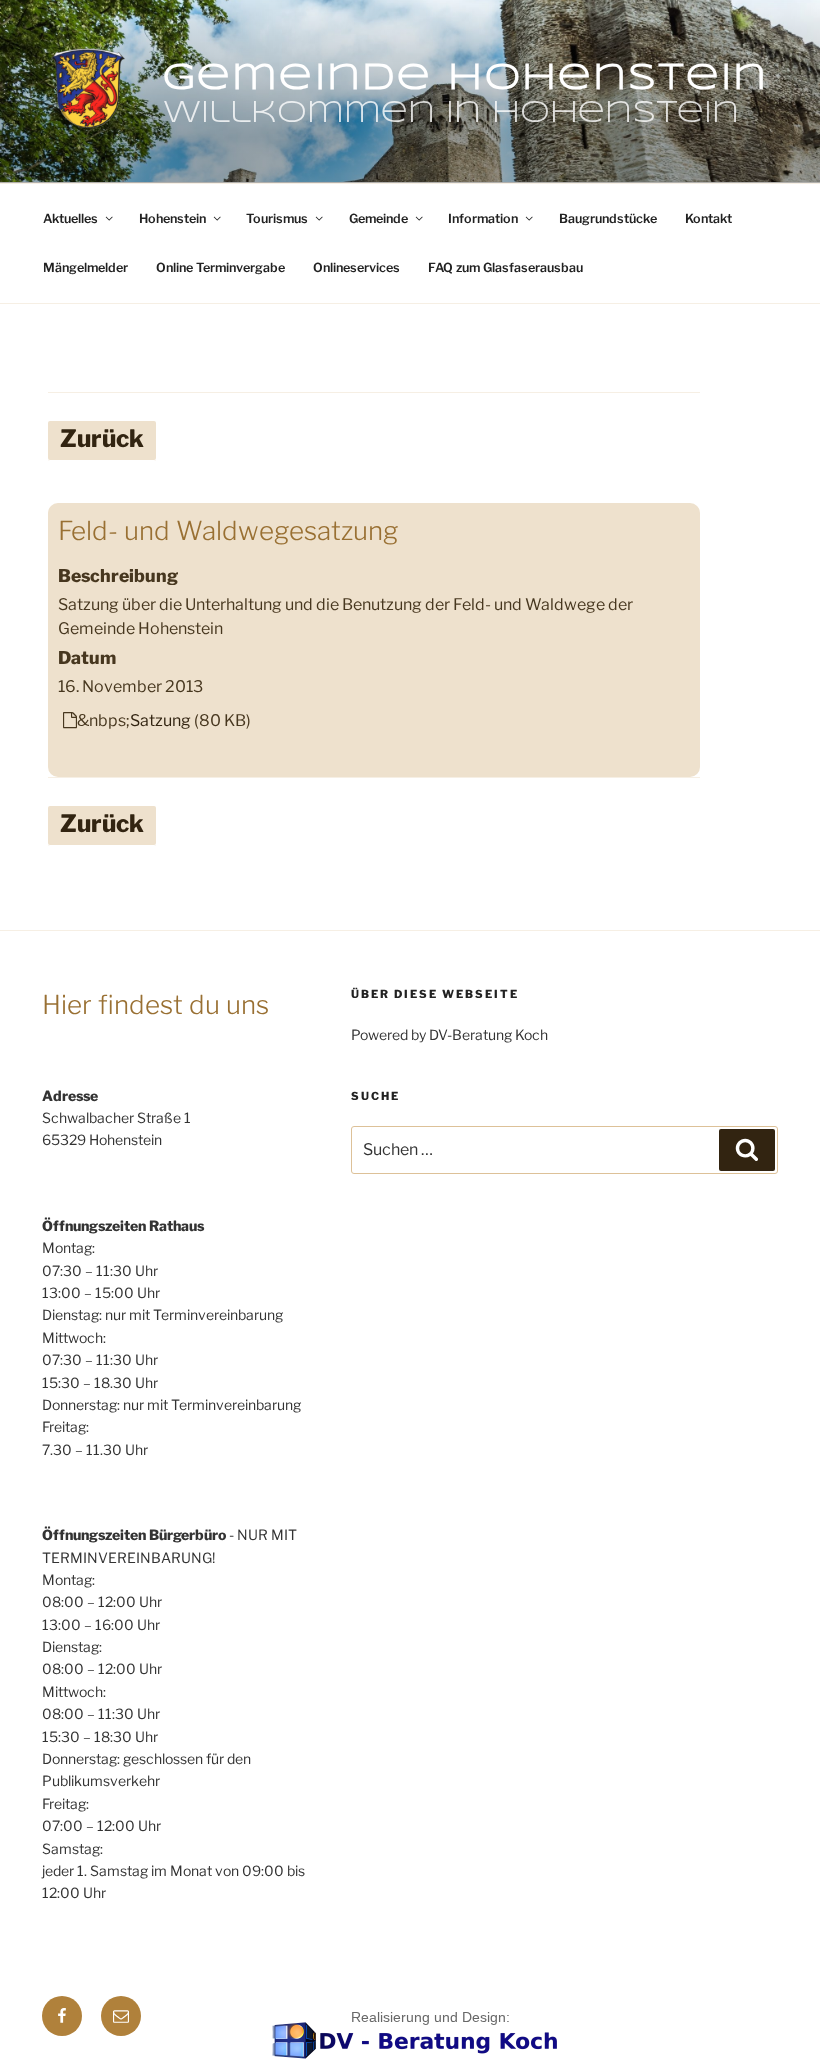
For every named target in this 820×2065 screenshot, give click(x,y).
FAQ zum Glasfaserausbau (505, 267)
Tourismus (277, 218)
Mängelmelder (85, 267)
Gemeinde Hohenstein (465, 79)
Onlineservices (356, 267)
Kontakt (708, 218)
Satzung (160, 720)
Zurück (102, 438)
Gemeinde (378, 218)
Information (483, 218)
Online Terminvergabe (220, 267)
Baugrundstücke (608, 218)
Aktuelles (70, 218)
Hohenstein (172, 218)
